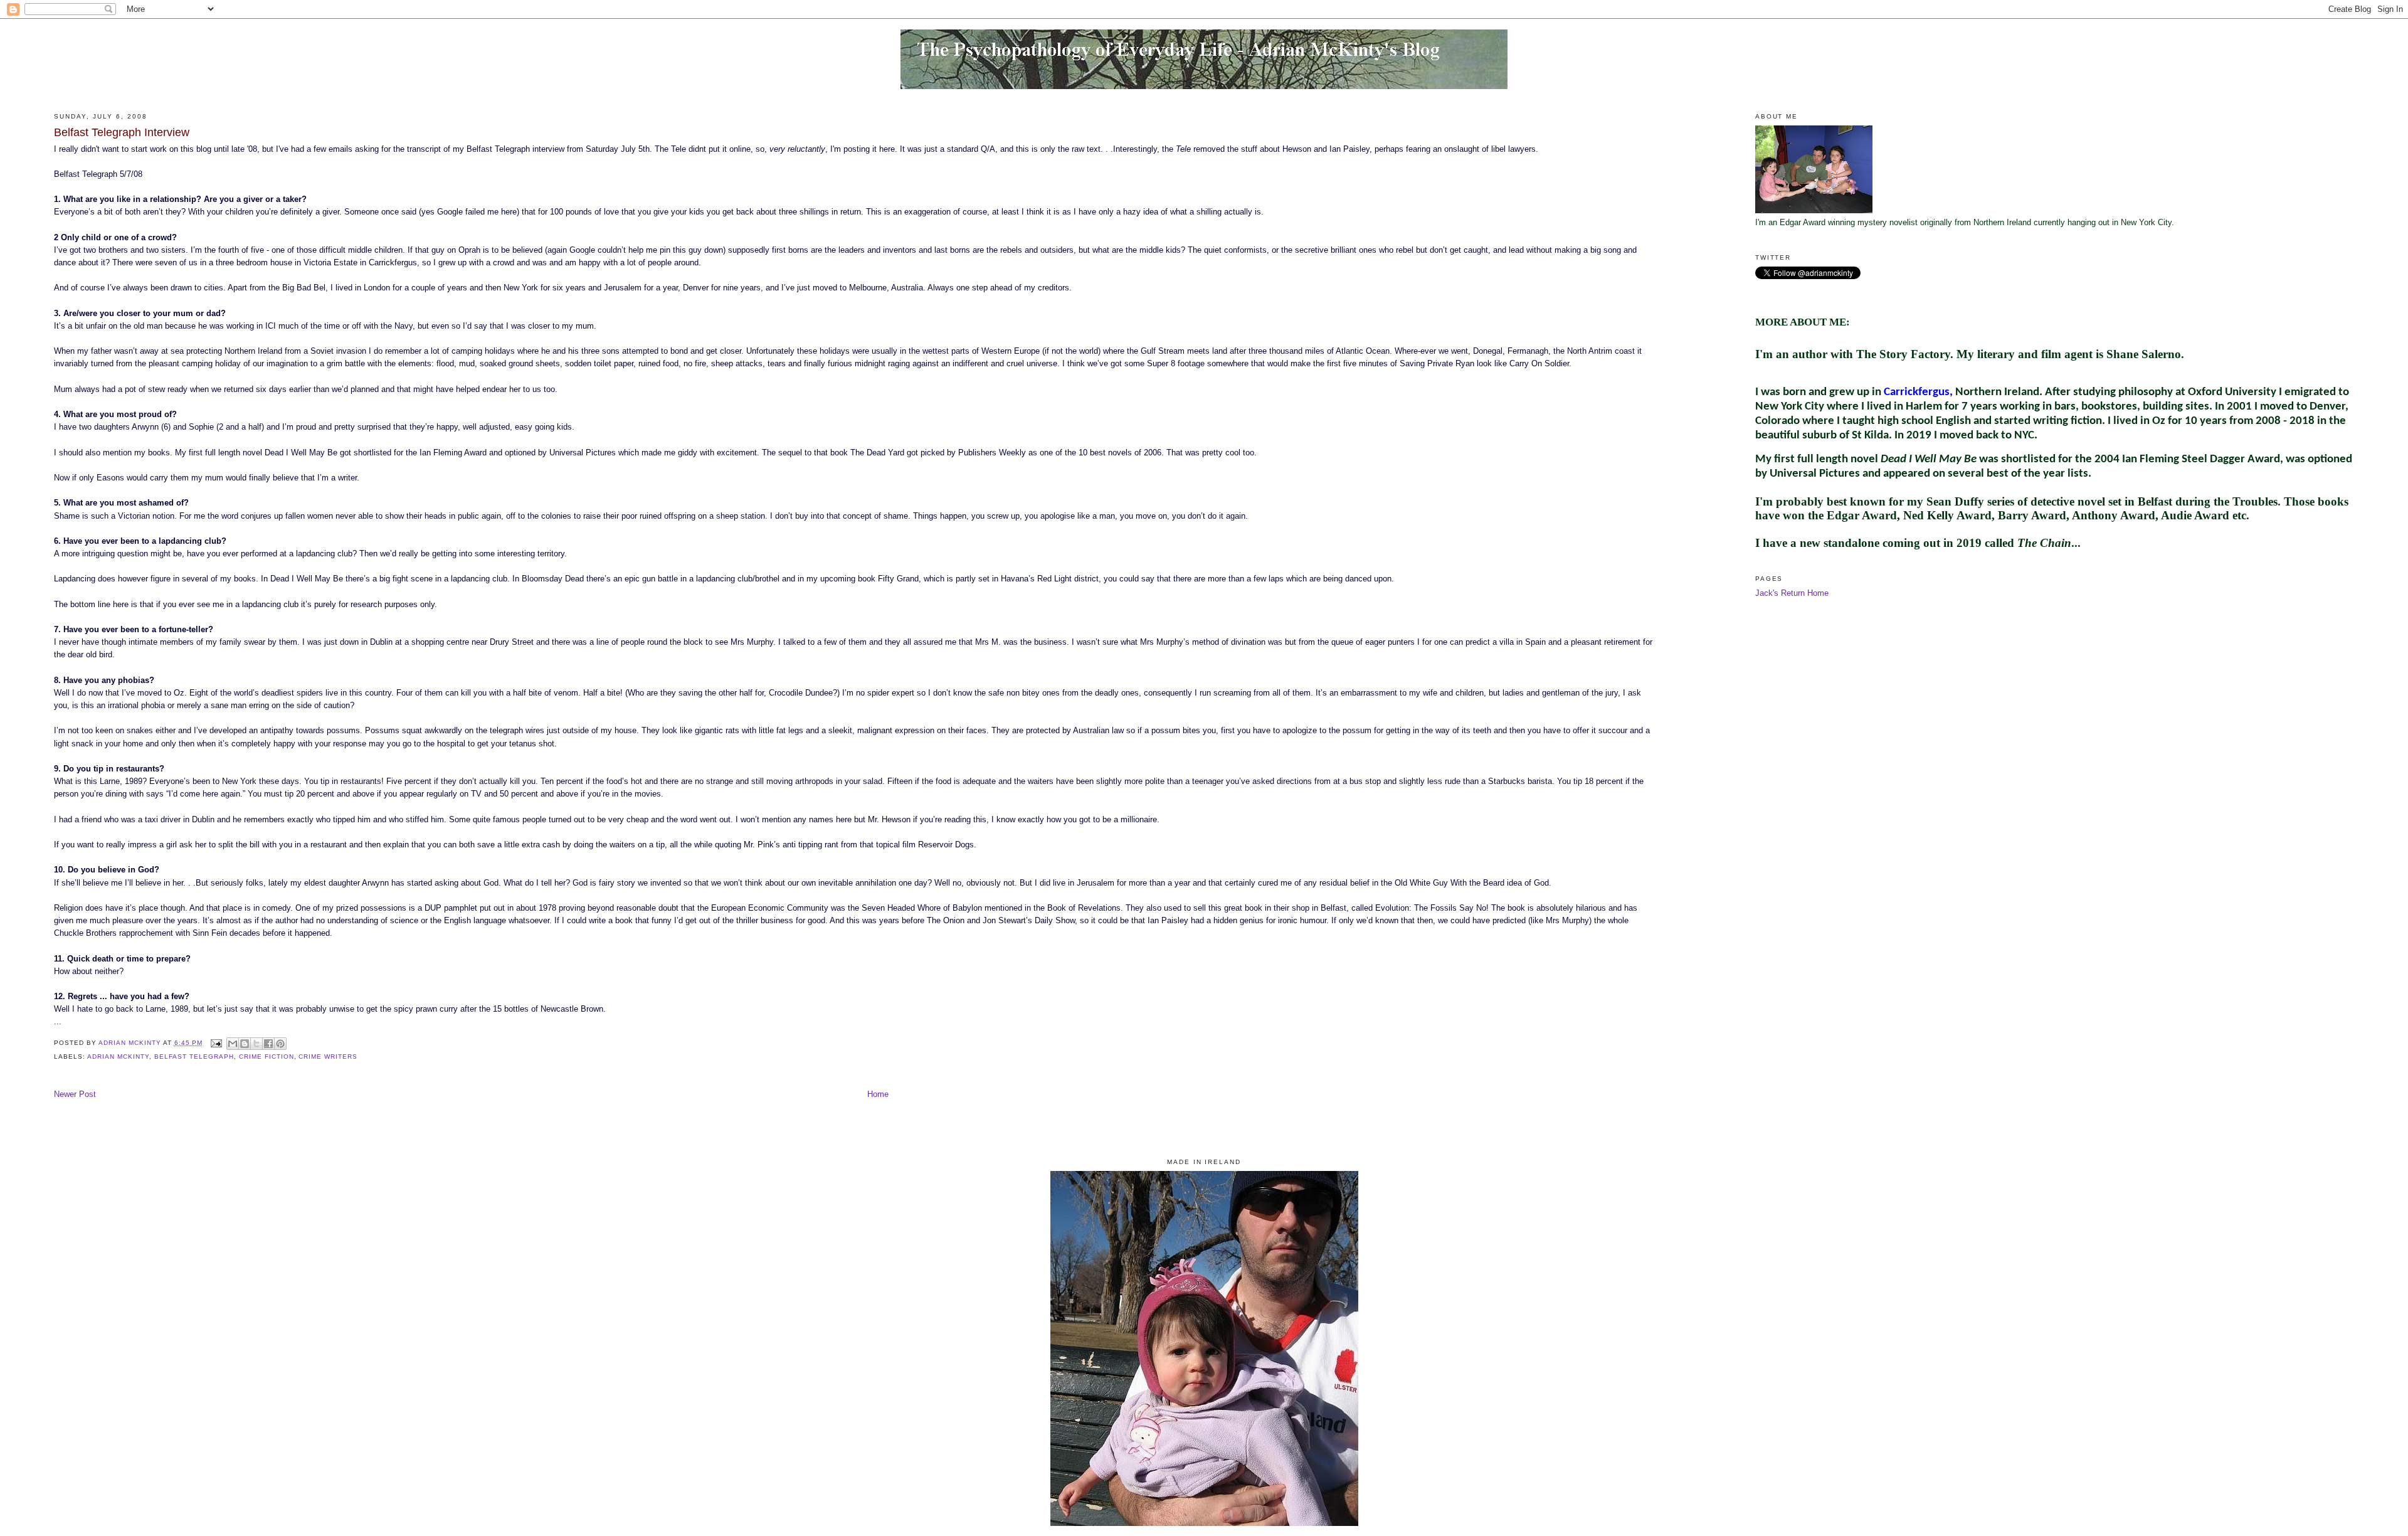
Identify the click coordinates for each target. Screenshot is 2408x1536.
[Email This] (233, 1044)
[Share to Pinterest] (280, 1044)
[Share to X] (256, 1044)
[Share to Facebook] (268, 1044)
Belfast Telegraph (194, 1057)
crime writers (328, 1057)
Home (878, 1094)
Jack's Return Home (1792, 593)
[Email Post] (216, 1043)
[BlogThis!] (245, 1044)
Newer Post (75, 1094)
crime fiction (267, 1057)
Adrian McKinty (118, 1057)
